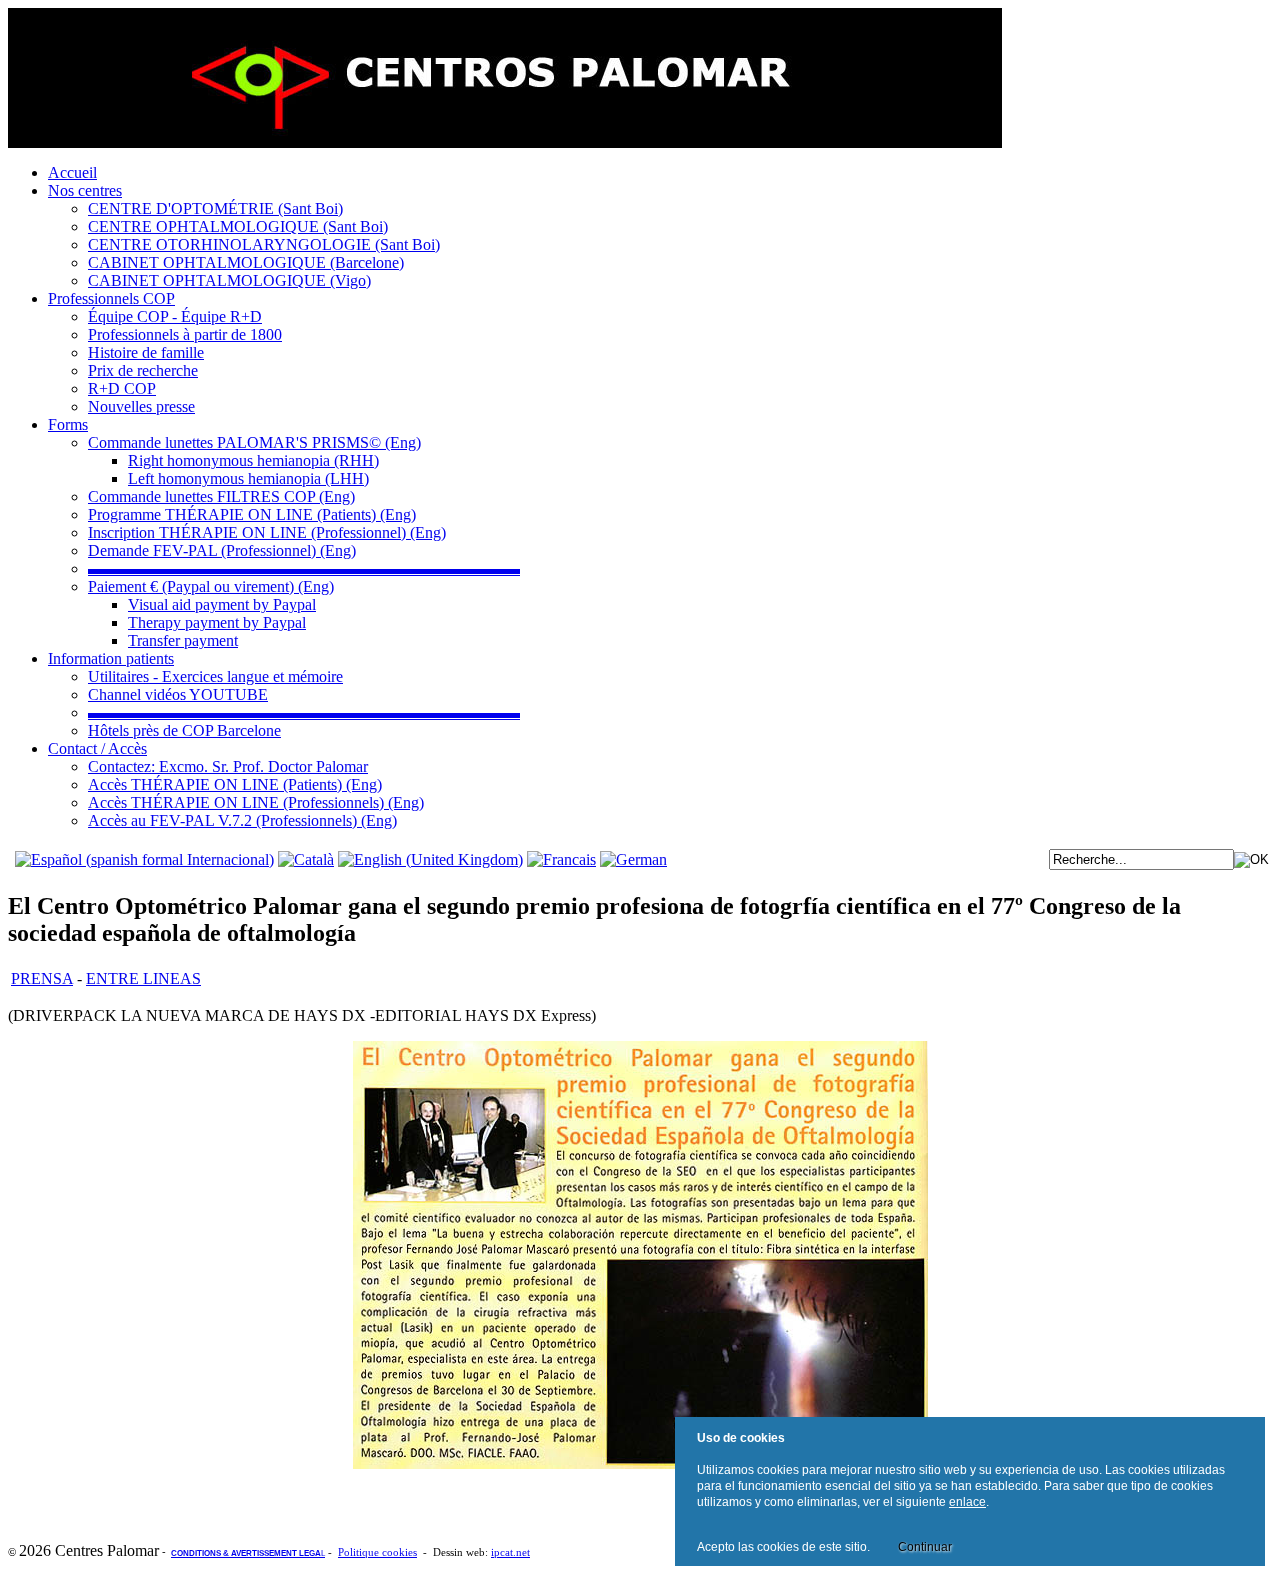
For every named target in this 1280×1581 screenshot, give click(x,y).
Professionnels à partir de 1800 (185, 334)
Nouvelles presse (141, 406)
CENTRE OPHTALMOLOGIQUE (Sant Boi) (238, 226)
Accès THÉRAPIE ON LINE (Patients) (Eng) (235, 784)
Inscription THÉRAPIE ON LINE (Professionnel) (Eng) (267, 532)
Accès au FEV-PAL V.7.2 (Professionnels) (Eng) (242, 820)
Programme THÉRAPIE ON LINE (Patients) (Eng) (252, 514)
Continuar (925, 1547)
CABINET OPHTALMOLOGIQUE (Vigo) (229, 280)
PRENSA (42, 978)
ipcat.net (510, 1552)
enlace (967, 1502)
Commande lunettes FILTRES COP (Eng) (221, 496)
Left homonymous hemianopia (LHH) (248, 478)
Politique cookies (377, 1552)
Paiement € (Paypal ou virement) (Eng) (211, 586)
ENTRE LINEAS (143, 978)
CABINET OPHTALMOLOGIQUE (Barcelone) (246, 262)
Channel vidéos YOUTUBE (178, 694)
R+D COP (122, 388)
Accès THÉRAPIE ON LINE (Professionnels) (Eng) (256, 802)
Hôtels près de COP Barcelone (184, 730)
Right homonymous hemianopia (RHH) (253, 460)
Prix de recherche (143, 370)
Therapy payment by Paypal (217, 622)
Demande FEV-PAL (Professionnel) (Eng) (222, 550)
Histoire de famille (146, 352)
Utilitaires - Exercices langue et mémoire (215, 676)
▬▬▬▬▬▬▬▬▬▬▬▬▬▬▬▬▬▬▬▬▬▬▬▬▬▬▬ (304, 568)
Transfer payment (183, 640)
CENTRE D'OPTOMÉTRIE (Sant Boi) (215, 208)
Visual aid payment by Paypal (222, 604)
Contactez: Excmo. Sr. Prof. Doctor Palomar (228, 766)
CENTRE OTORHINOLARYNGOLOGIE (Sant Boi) (264, 244)
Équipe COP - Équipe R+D (175, 316)
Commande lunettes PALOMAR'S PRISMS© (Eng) (254, 442)
